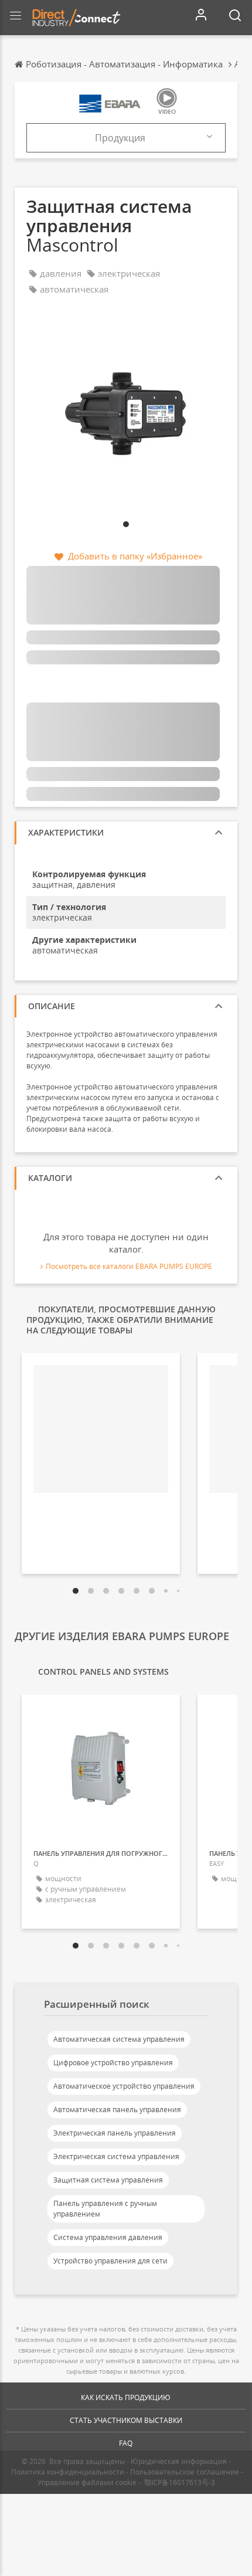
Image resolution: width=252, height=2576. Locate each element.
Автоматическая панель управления (117, 2110)
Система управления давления (108, 2237)
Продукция (120, 138)
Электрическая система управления (116, 2156)
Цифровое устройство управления (113, 2063)
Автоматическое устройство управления (124, 2086)
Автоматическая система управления (119, 2039)
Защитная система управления (108, 2180)
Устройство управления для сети (110, 2261)
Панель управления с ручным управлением (105, 2209)
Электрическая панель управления (115, 2133)
